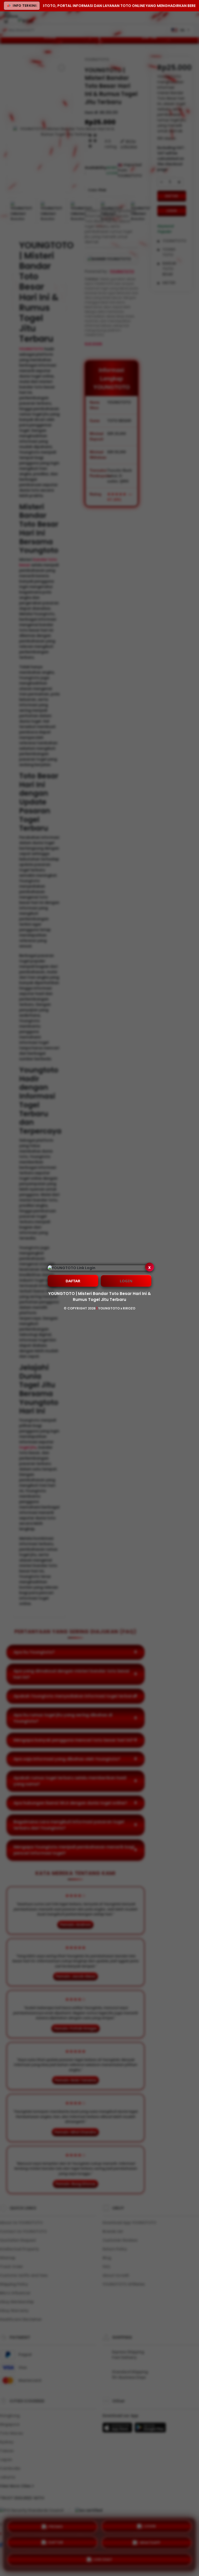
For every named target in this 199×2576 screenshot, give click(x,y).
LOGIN (126, 1281)
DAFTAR (73, 1281)
